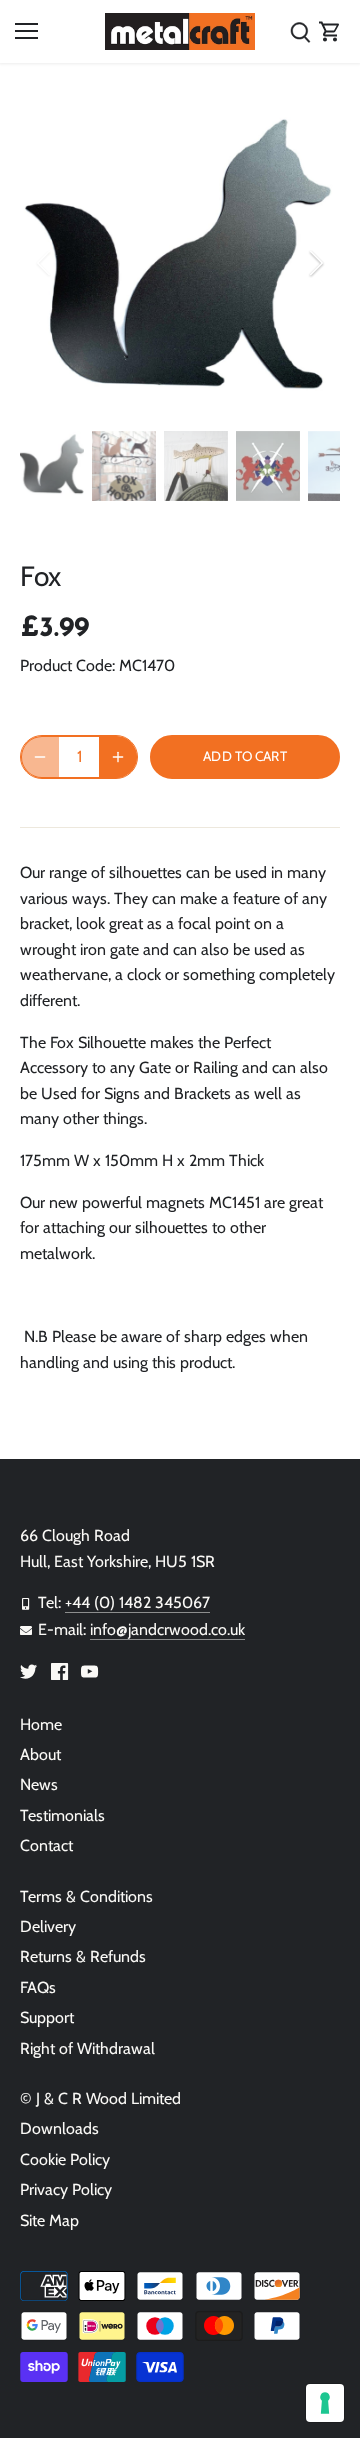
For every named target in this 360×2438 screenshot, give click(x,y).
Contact (46, 1845)
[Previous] (45, 263)
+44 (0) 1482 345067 (137, 1602)
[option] (180, 263)
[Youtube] (89, 1670)
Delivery (48, 1926)
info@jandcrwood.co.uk (167, 1629)
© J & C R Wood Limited (100, 2098)
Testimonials (62, 1815)
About (40, 1754)
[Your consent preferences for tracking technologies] (325, 2403)
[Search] (300, 31)
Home (41, 1724)
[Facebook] (59, 1670)
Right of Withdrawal (87, 2048)
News (39, 1784)
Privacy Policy (66, 2189)
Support (47, 2017)
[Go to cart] (330, 31)
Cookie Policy (65, 2159)
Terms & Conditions (86, 1896)
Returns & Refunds (83, 1956)
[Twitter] (28, 1670)
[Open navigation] (26, 31)
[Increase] (118, 757)
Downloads (59, 2128)
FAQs (38, 1987)
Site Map (49, 2220)
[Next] (315, 263)
